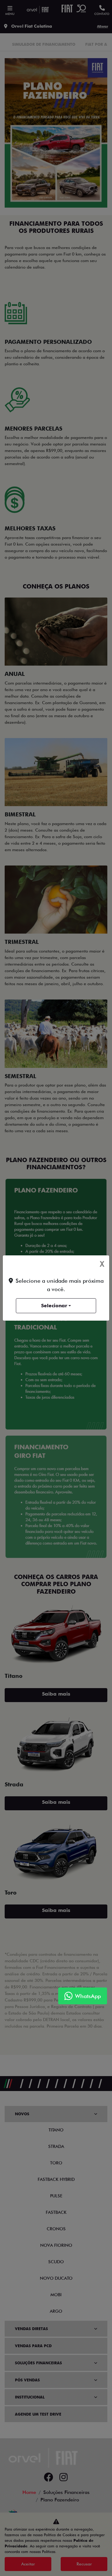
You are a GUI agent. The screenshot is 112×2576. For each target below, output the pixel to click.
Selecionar (54, 1306)
